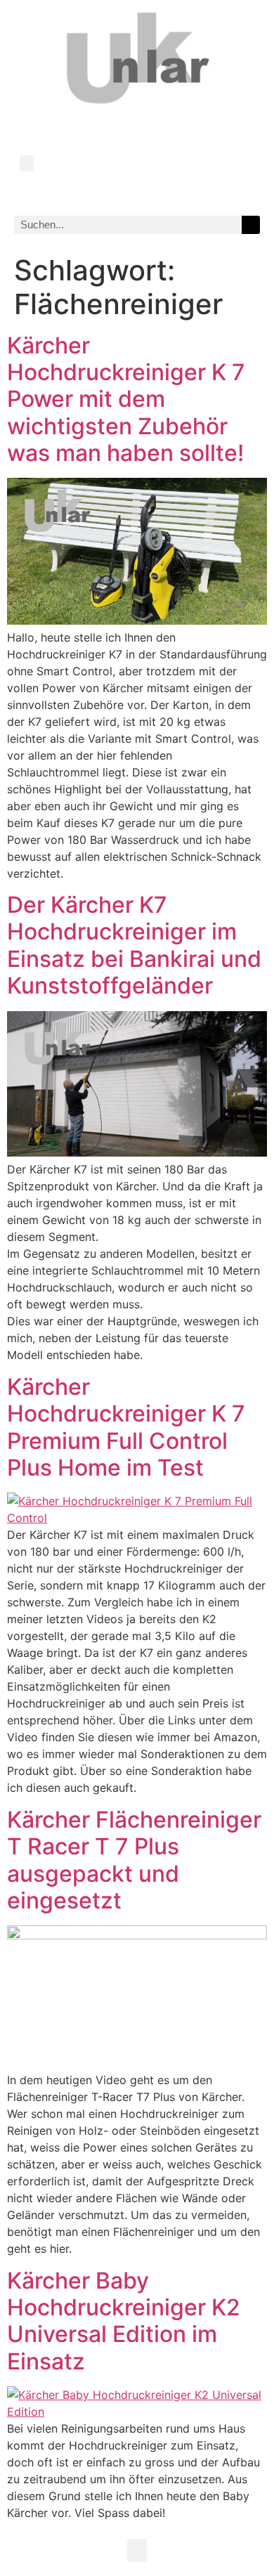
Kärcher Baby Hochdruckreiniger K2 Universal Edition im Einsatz (124, 2321)
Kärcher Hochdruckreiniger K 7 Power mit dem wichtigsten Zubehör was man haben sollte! (126, 399)
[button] (27, 163)
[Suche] (251, 225)
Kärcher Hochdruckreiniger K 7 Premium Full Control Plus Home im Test (126, 1427)
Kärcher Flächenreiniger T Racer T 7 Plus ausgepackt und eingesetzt (134, 1860)
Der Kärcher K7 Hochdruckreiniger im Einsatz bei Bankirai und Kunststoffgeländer (134, 945)
